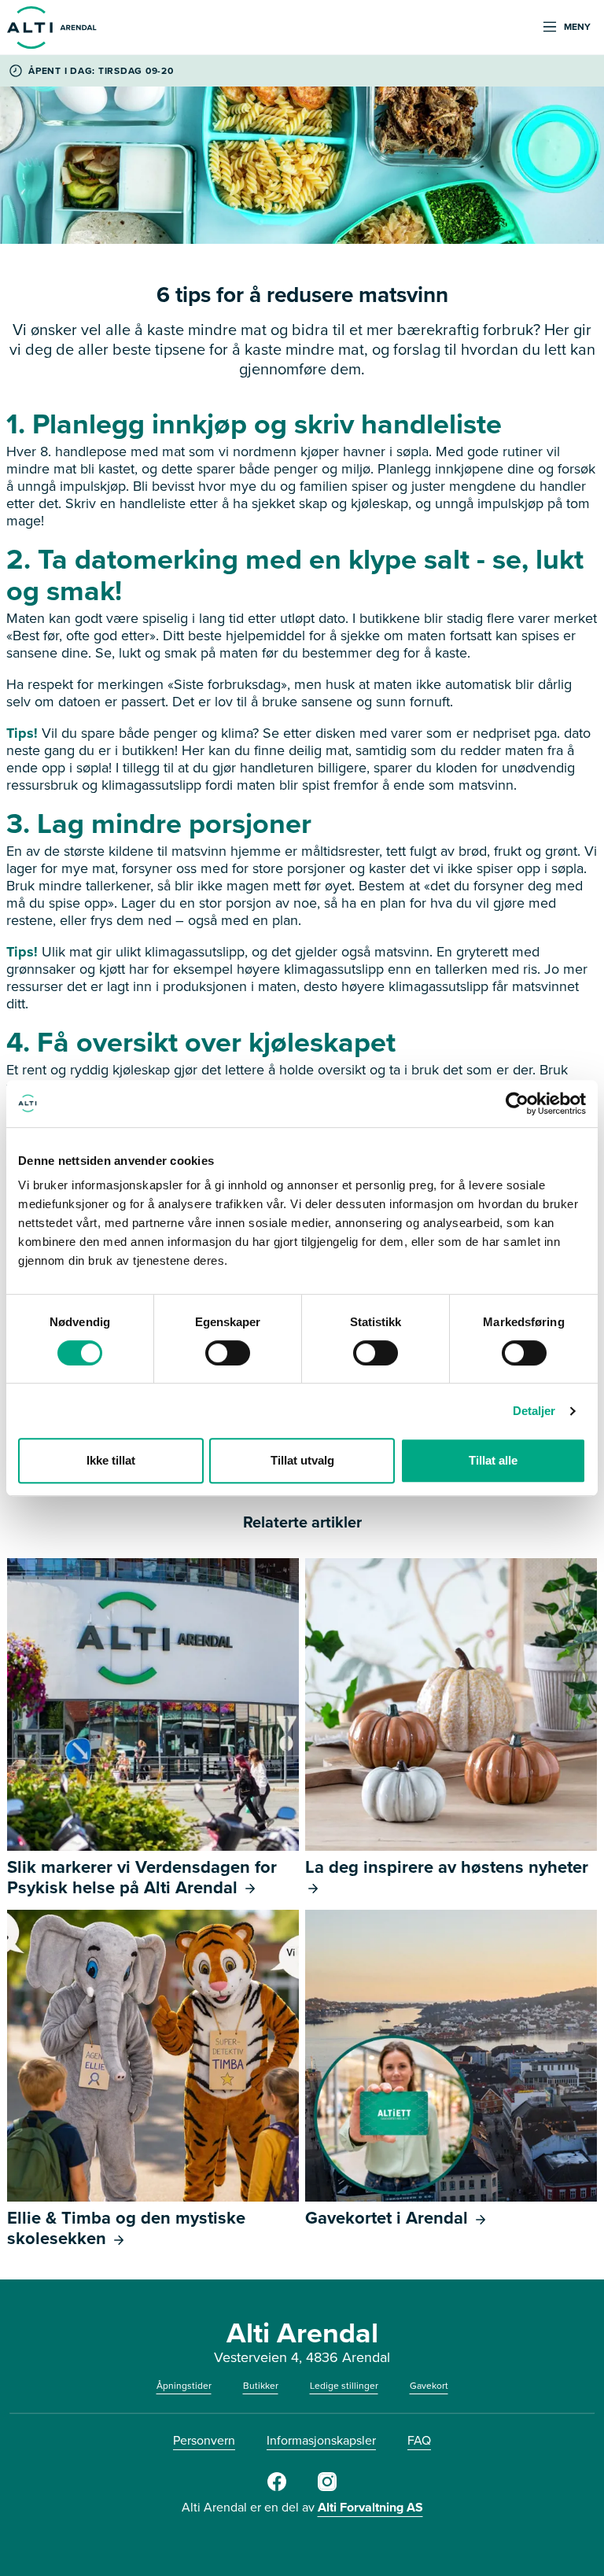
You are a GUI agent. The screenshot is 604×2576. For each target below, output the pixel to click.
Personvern (204, 2440)
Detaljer (534, 1411)
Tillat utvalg (302, 1460)
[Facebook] (277, 2488)
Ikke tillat (111, 1460)
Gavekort (429, 2386)
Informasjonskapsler (321, 2440)
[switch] (228, 1353)
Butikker (261, 2386)
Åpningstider (184, 2386)
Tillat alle (493, 1460)
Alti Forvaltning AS (370, 2507)
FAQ (419, 2440)
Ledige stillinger (344, 2386)
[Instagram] (327, 2488)
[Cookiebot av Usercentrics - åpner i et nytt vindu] (517, 1104)
